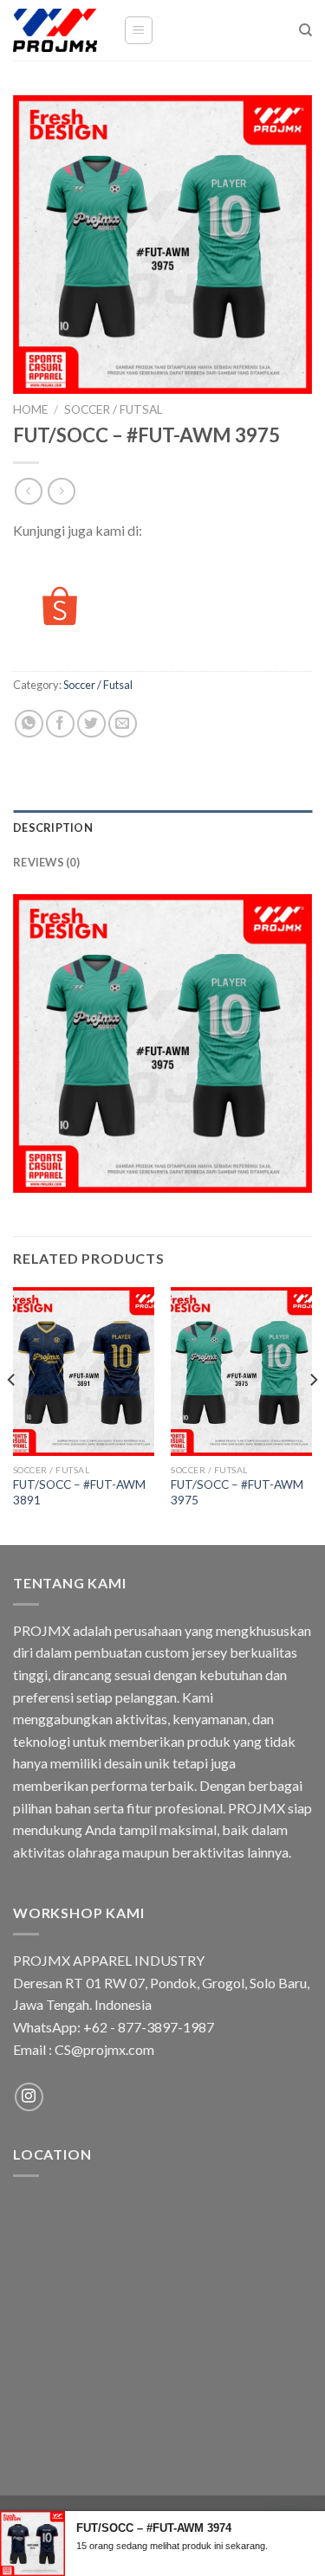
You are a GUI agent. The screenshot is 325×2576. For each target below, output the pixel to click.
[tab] (162, 828)
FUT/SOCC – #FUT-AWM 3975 (237, 1492)
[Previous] (12, 1414)
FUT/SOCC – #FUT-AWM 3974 (154, 2528)
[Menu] (139, 30)
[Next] (313, 1414)
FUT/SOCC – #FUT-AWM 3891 (79, 1492)
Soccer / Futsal (114, 409)
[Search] (305, 30)
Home (30, 409)
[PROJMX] (55, 30)
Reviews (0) (46, 862)
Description (53, 828)
